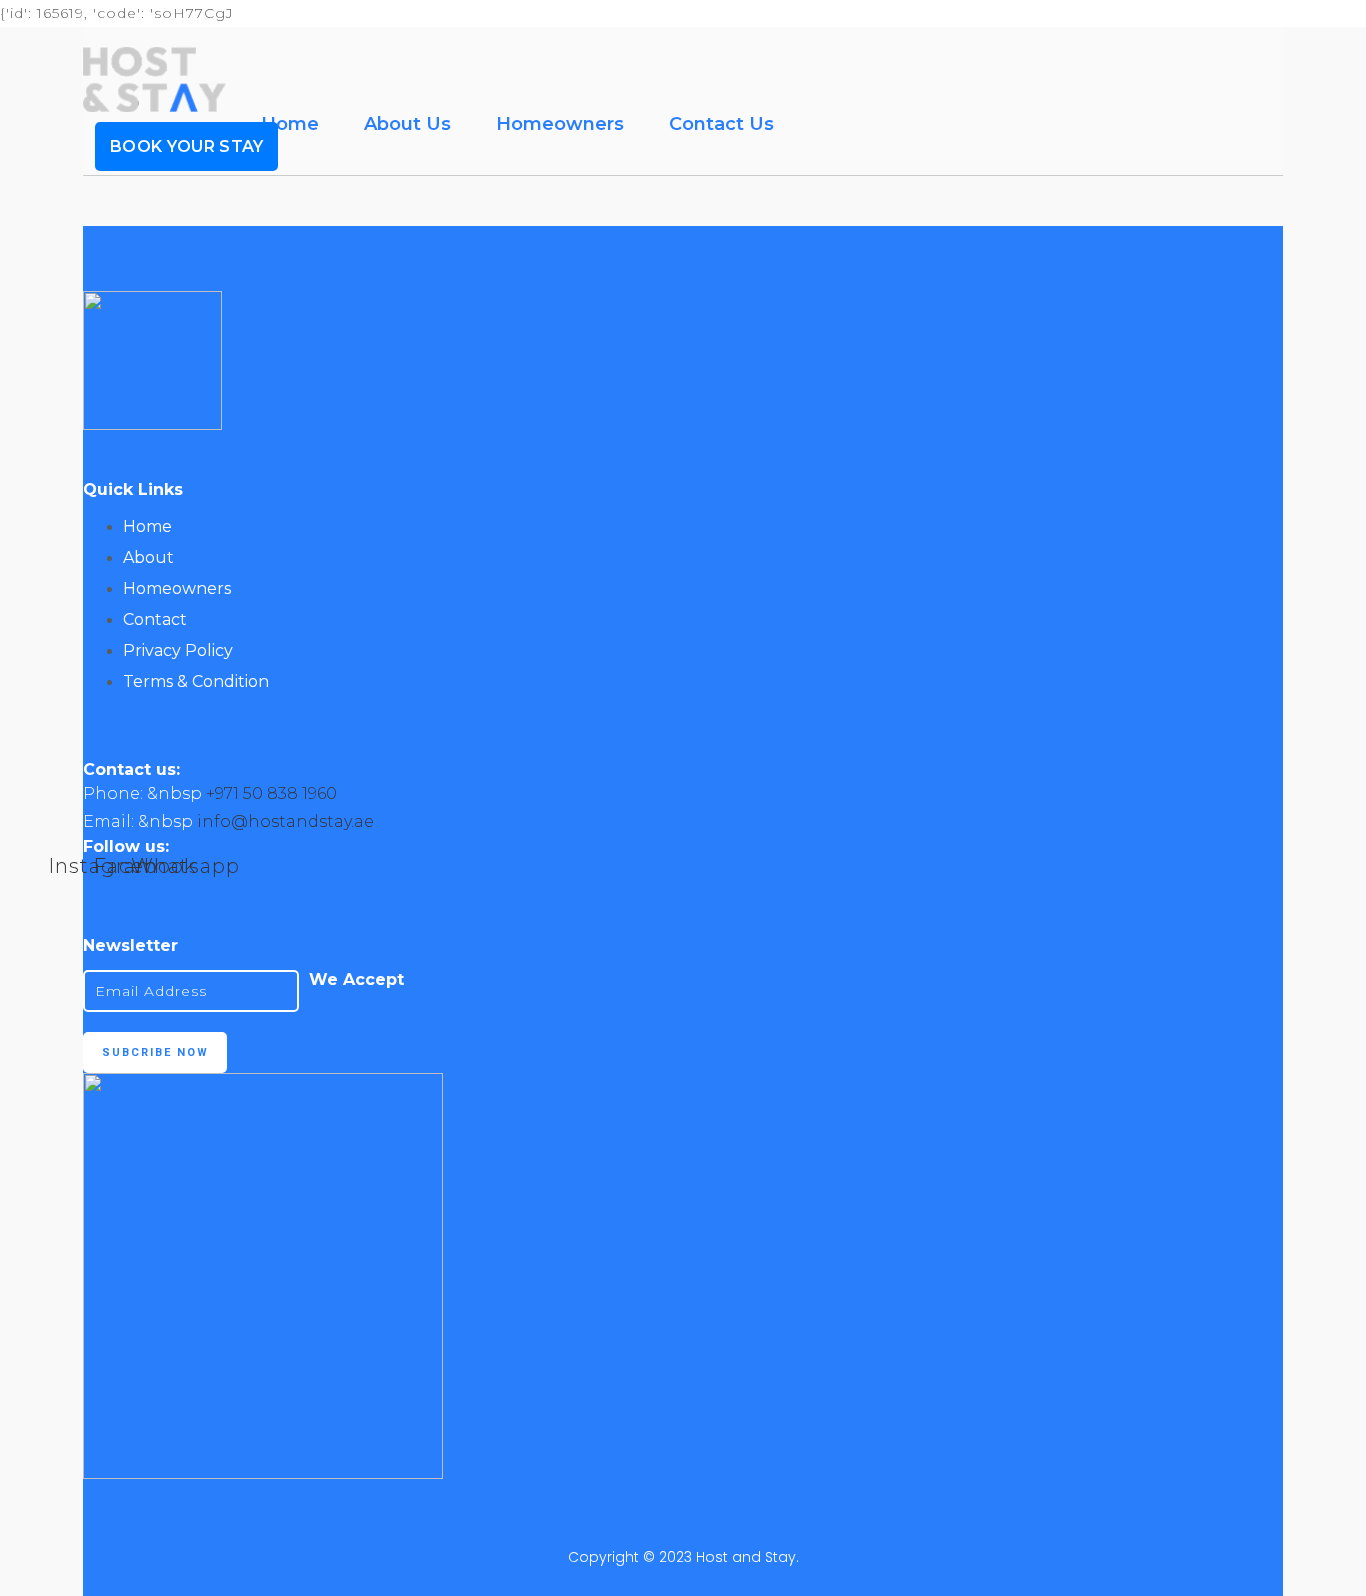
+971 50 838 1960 (271, 793)
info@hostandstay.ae (285, 821)
